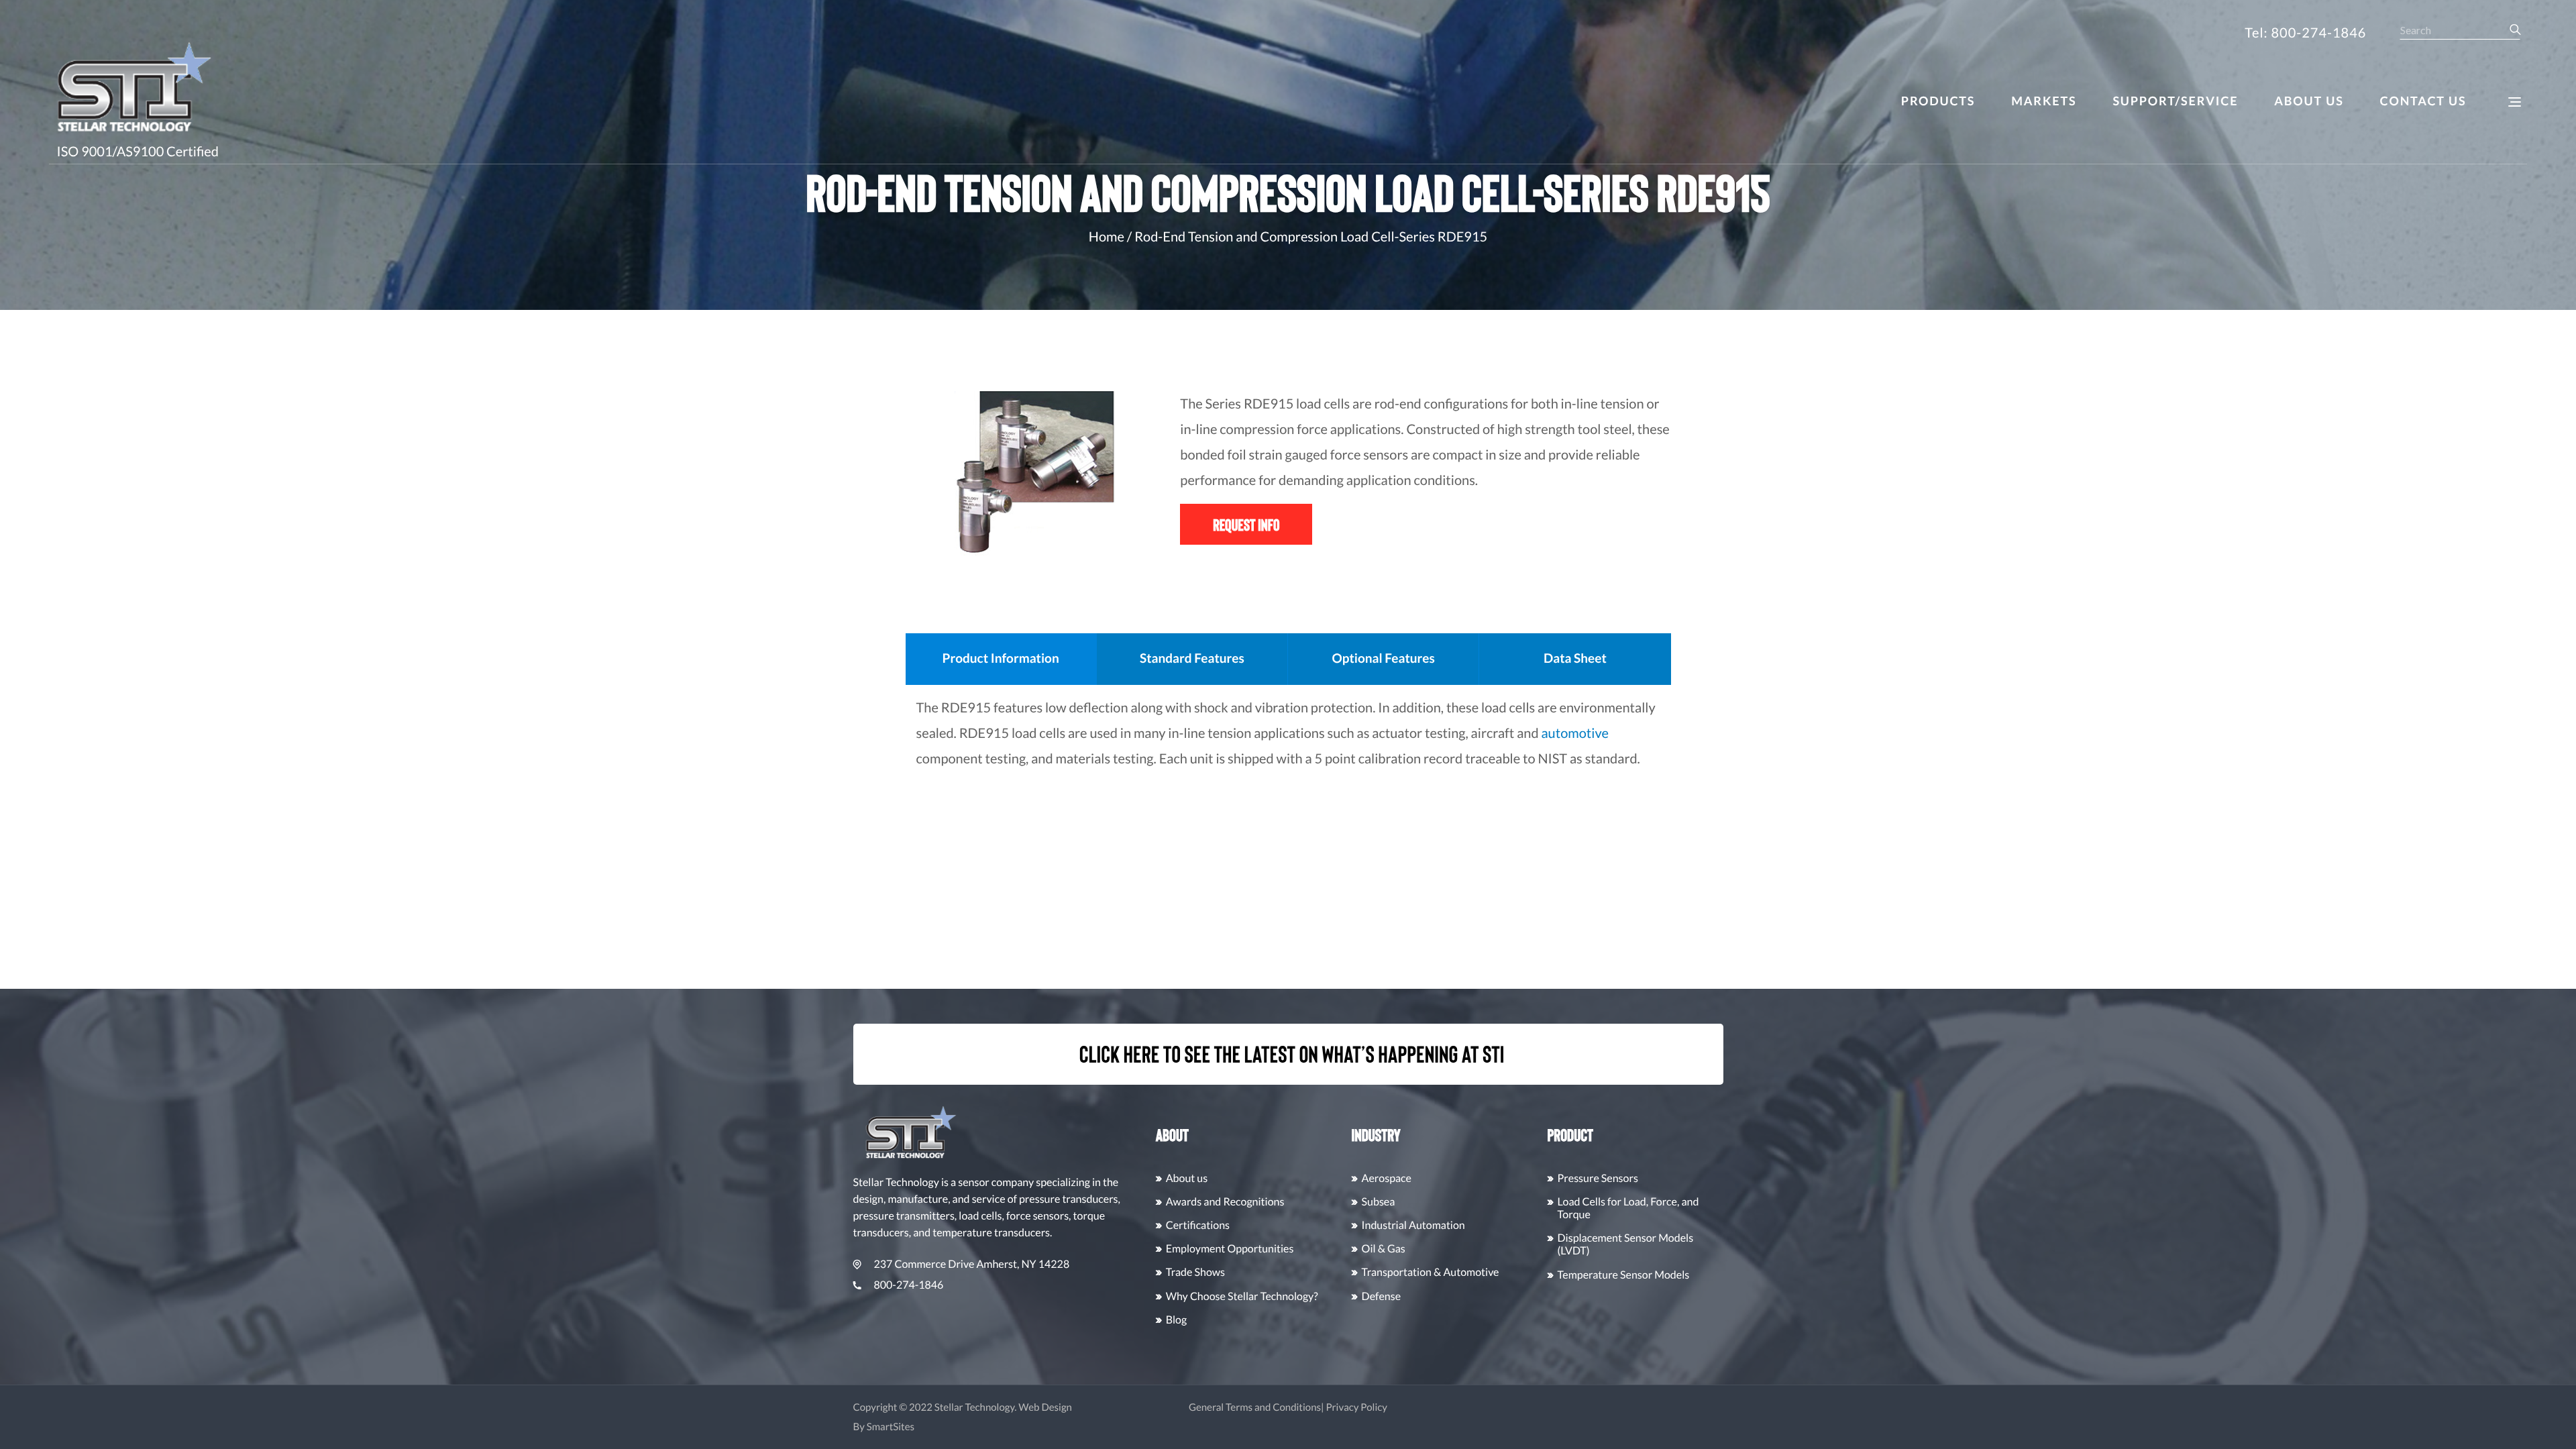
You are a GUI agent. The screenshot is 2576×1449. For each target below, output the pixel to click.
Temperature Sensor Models (1624, 1275)
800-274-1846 (909, 1285)
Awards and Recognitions (1225, 1202)
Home (1107, 237)
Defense (1381, 1296)
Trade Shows (1195, 1272)
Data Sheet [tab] (1575, 658)
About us (1187, 1178)
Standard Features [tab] (1192, 658)
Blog (1177, 1320)
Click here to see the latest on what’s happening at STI (1292, 1054)
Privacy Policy (1356, 1407)
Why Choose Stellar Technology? (1242, 1296)
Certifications (1198, 1225)
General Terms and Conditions (1255, 1407)
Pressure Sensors (1598, 1178)
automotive (1574, 733)
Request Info (1246, 524)
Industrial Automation (1413, 1225)
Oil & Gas (1384, 1249)
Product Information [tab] (1001, 658)
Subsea (1379, 1202)
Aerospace (1387, 1178)
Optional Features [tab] (1383, 658)
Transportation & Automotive (1431, 1272)
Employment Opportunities (1230, 1249)
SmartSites (891, 1427)
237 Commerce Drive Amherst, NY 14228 (972, 1264)
